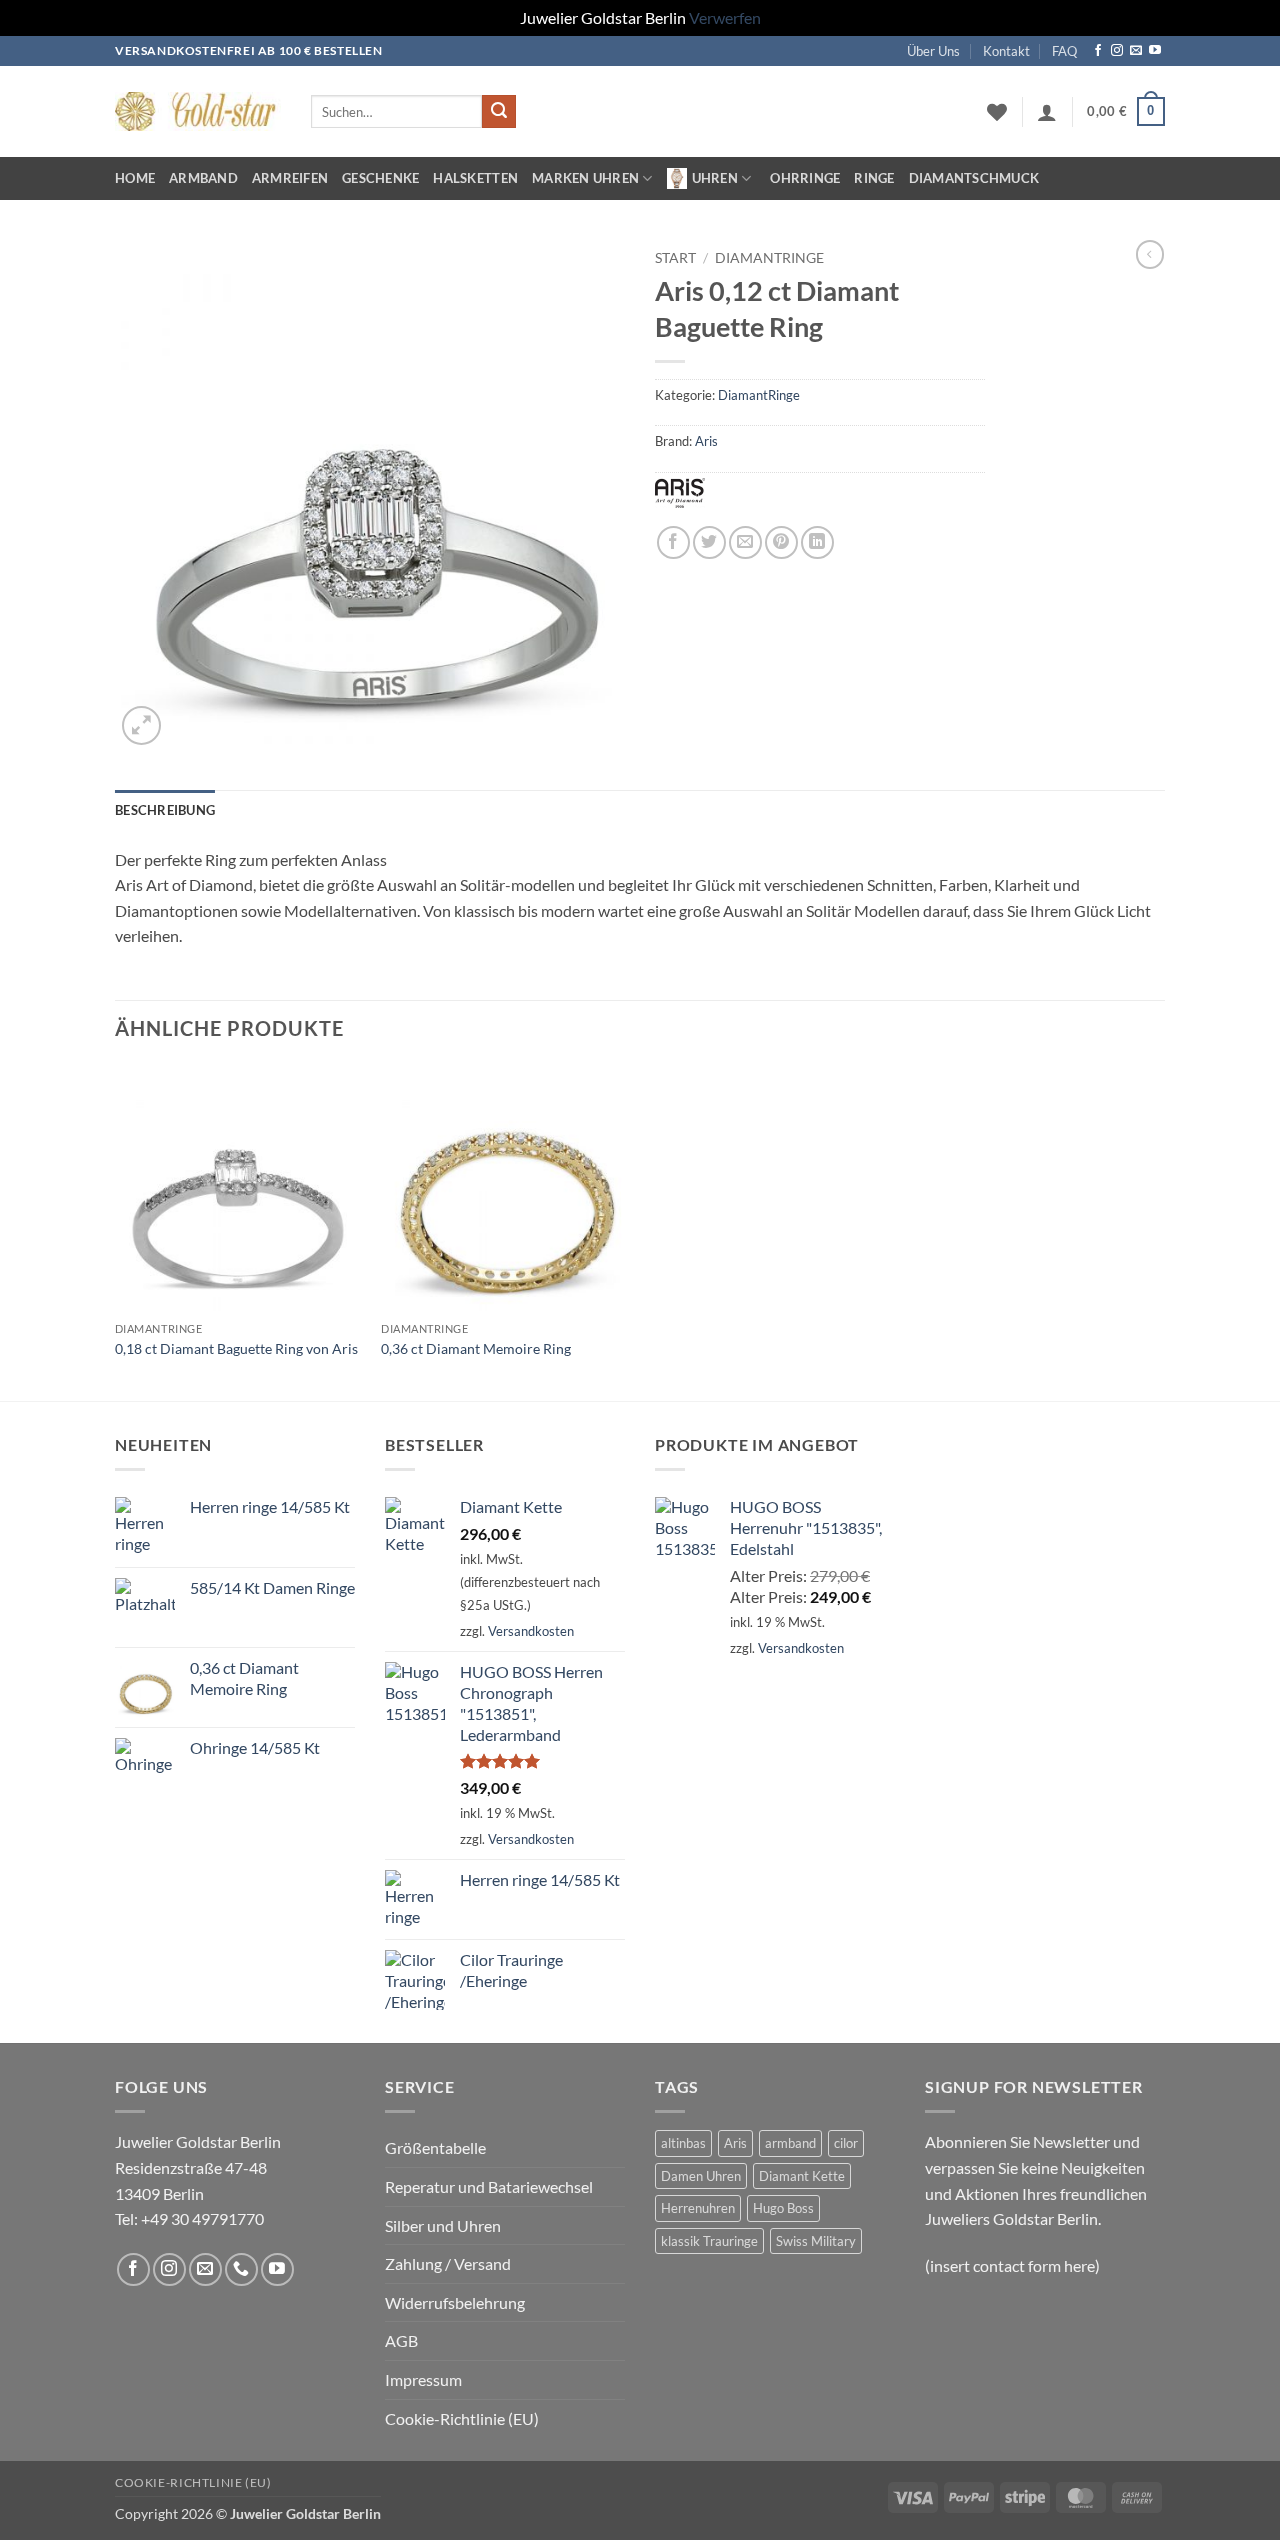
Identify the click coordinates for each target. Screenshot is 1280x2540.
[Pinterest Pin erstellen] (781, 542)
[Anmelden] (1047, 112)
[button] (1126, 112)
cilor (846, 2143)
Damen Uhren (701, 2176)
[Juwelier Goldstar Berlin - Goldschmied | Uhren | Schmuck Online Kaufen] (198, 111)
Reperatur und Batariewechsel (489, 2186)
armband (790, 2143)
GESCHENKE (380, 178)
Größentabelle (435, 2147)
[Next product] (1150, 254)
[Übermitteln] (499, 112)
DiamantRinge (769, 258)
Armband (203, 178)
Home (135, 178)
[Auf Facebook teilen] (673, 542)
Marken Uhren (585, 178)
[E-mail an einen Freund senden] (745, 542)
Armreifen (290, 178)
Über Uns (933, 51)
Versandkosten (531, 1631)
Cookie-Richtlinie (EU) (462, 2418)
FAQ (1064, 51)
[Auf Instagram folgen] (1117, 51)
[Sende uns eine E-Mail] (1136, 51)
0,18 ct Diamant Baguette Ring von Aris (236, 1348)
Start (675, 258)
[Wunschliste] (997, 112)
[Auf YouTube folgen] (1155, 51)
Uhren (715, 178)
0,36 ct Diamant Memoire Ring (476, 1348)
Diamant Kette (802, 2176)
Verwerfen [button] (725, 17)
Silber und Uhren (443, 2225)
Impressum (423, 2379)
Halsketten (475, 178)
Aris (706, 441)
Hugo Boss (783, 2208)
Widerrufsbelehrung (455, 2302)
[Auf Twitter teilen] (709, 542)
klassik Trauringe (709, 2241)
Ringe (874, 178)
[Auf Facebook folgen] (1098, 51)
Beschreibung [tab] (165, 810)
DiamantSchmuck (974, 178)
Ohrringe (805, 178)
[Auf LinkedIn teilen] (817, 542)
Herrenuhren (698, 2208)
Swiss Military (816, 2241)
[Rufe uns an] (241, 2269)
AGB (401, 2340)
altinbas (683, 2143)
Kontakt (1006, 51)
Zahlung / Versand (448, 2263)
